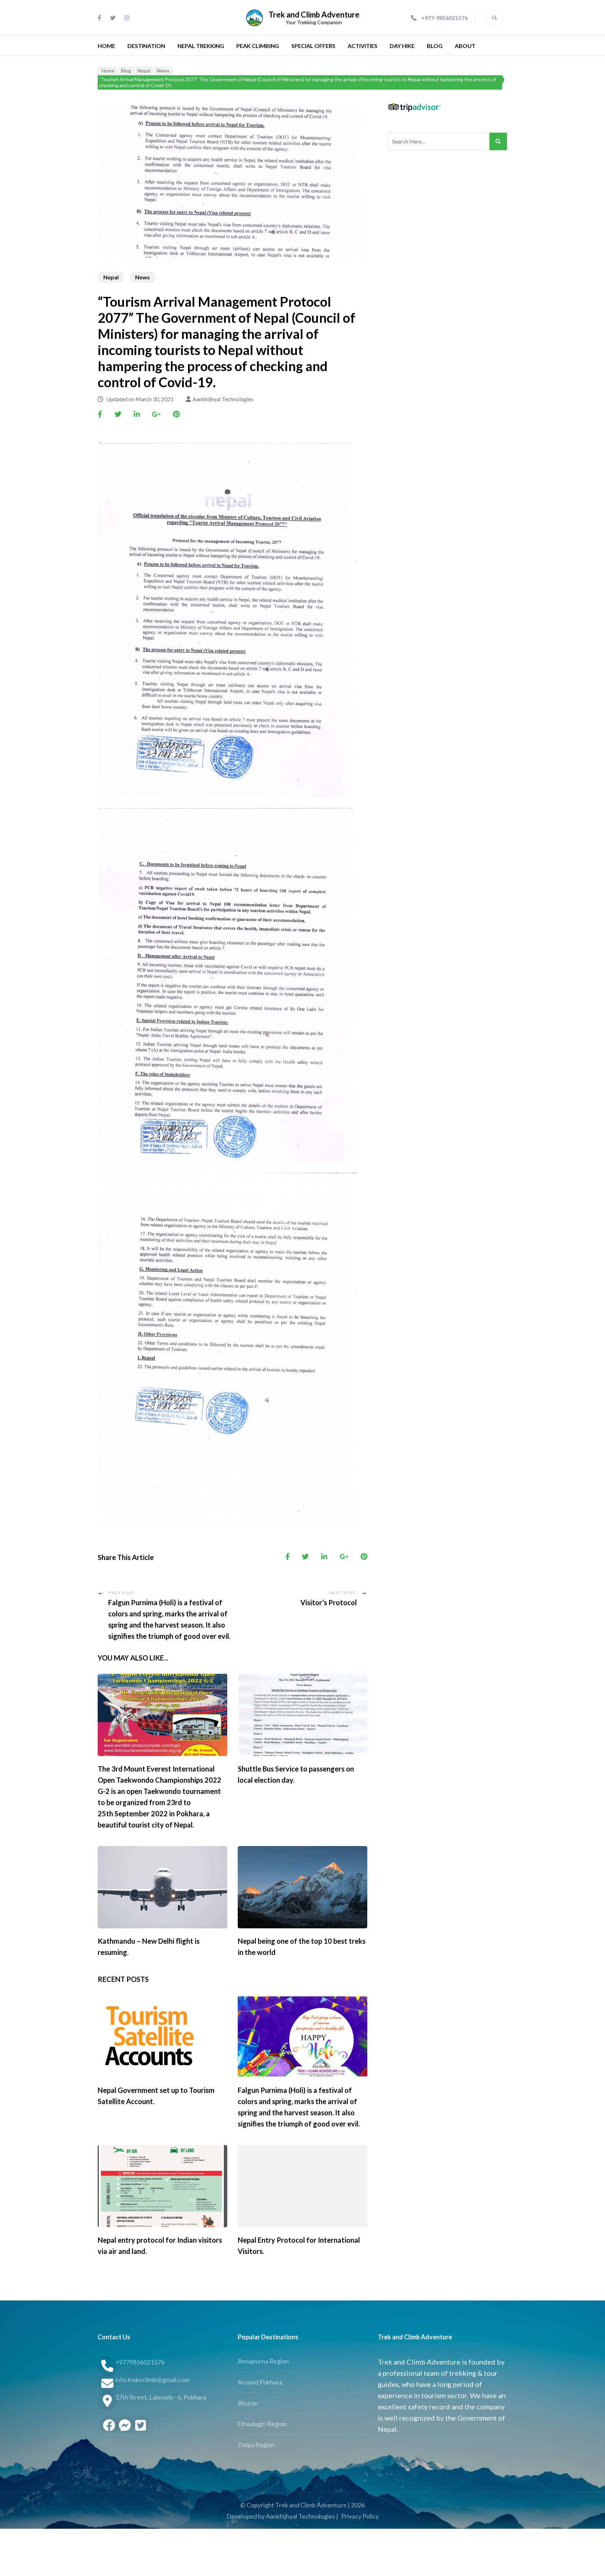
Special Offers (313, 46)
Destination (146, 46)
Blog (435, 46)
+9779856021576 (140, 2362)
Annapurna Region (263, 2361)
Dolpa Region (256, 2445)
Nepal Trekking (201, 46)
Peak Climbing (258, 46)
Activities (363, 46)
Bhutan (248, 2403)
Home (106, 46)
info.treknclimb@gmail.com (152, 2380)
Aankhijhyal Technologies (223, 399)
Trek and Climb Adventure (314, 15)
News (142, 277)
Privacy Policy (360, 2516)
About (465, 46)
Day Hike (402, 46)
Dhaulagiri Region (262, 2424)
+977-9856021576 (444, 18)
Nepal (111, 277)
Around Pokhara (260, 2382)
